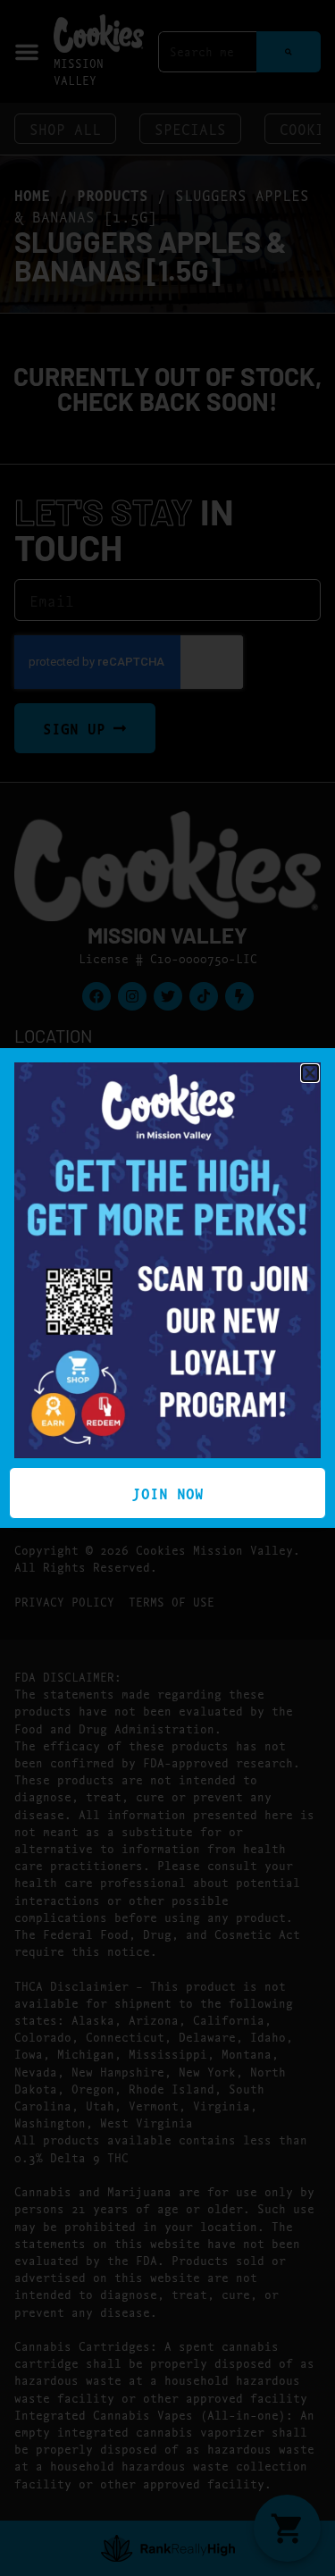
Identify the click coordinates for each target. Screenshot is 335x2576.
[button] (310, 1073)
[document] (167, 1288)
